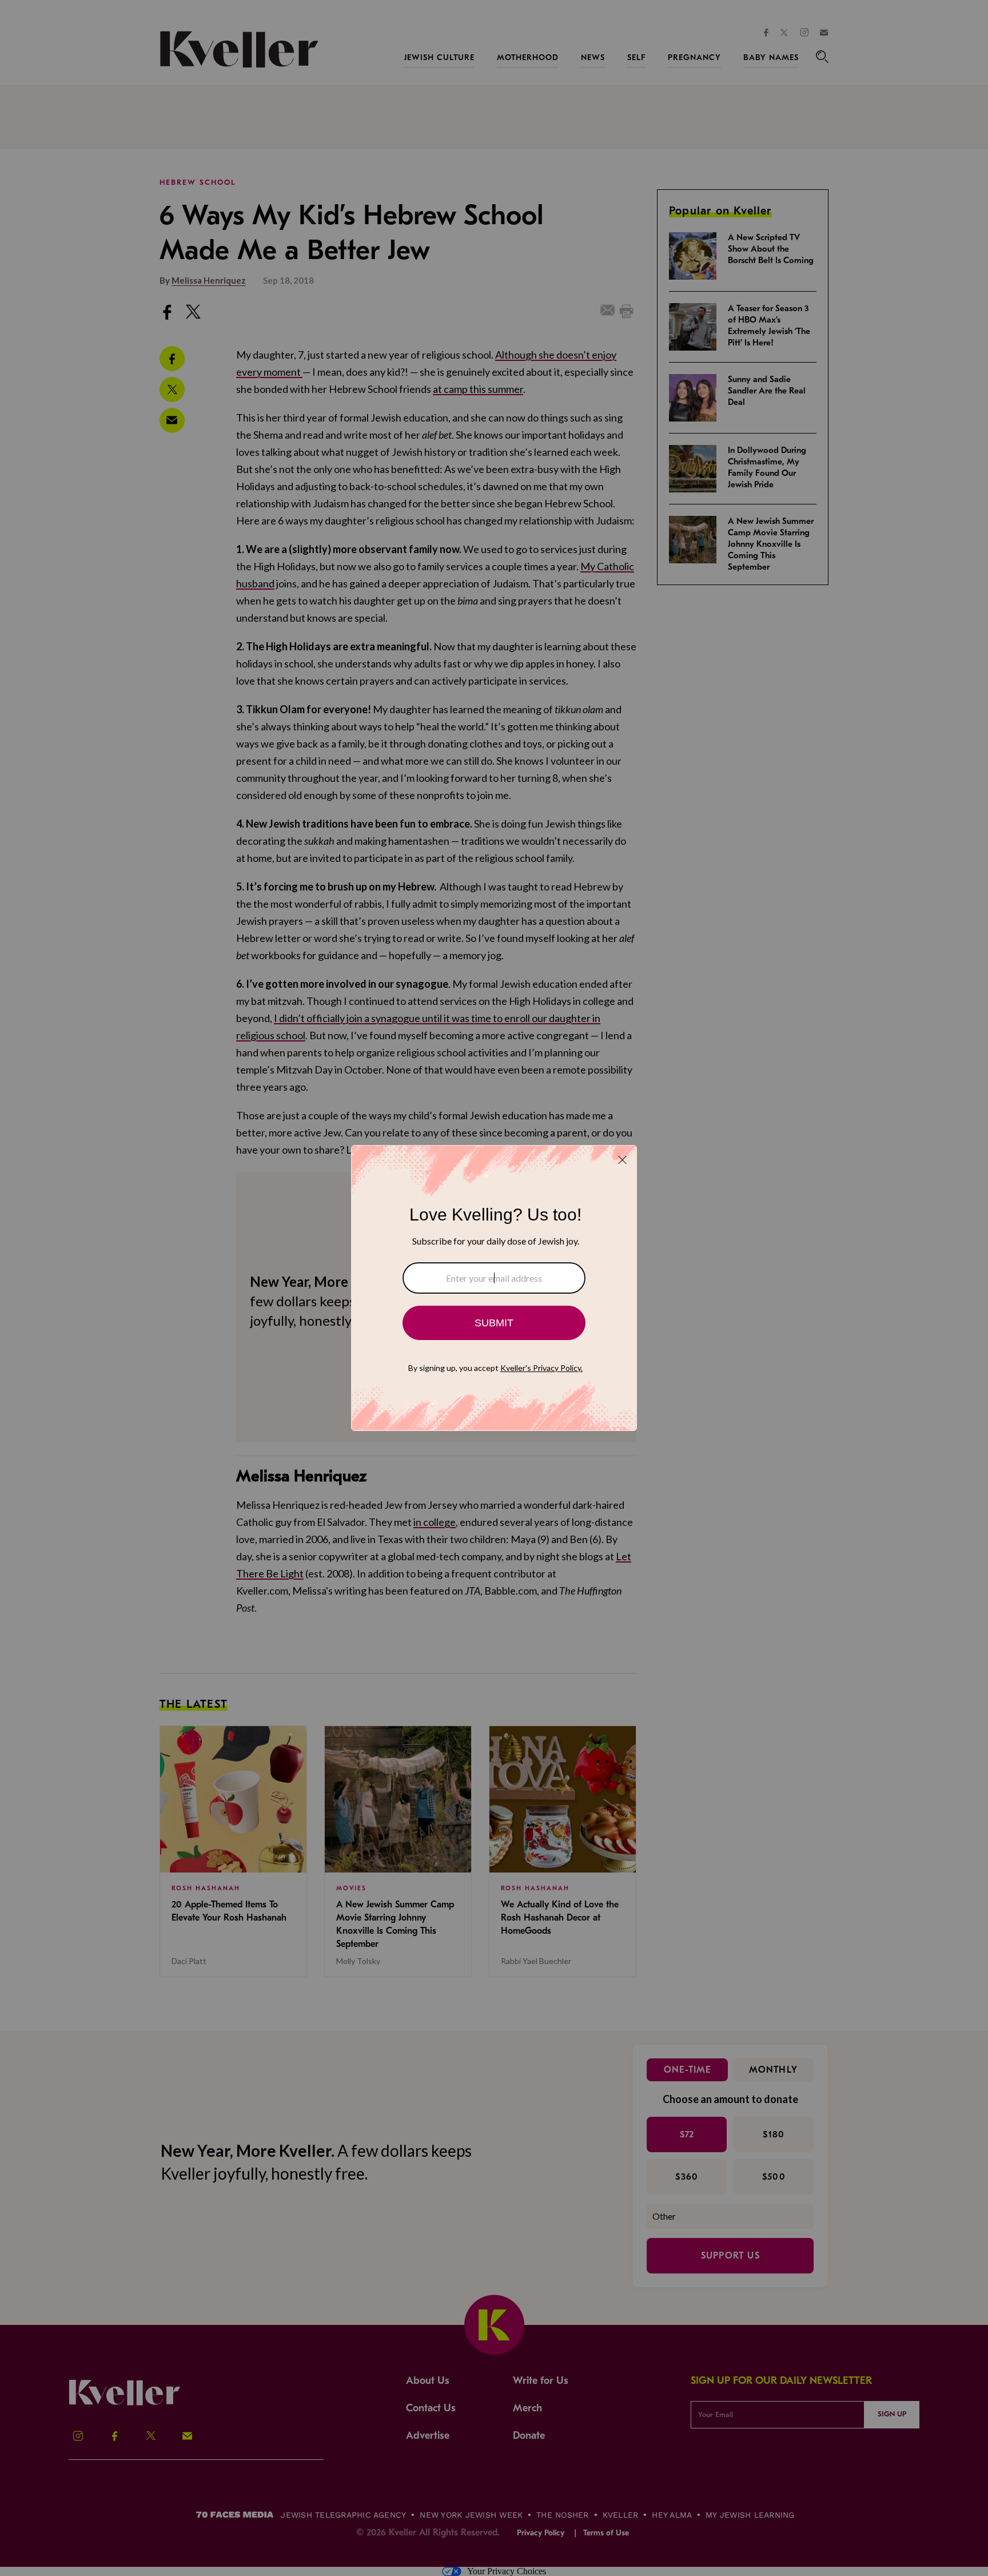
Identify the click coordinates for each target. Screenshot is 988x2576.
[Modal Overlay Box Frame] (494, 1288)
